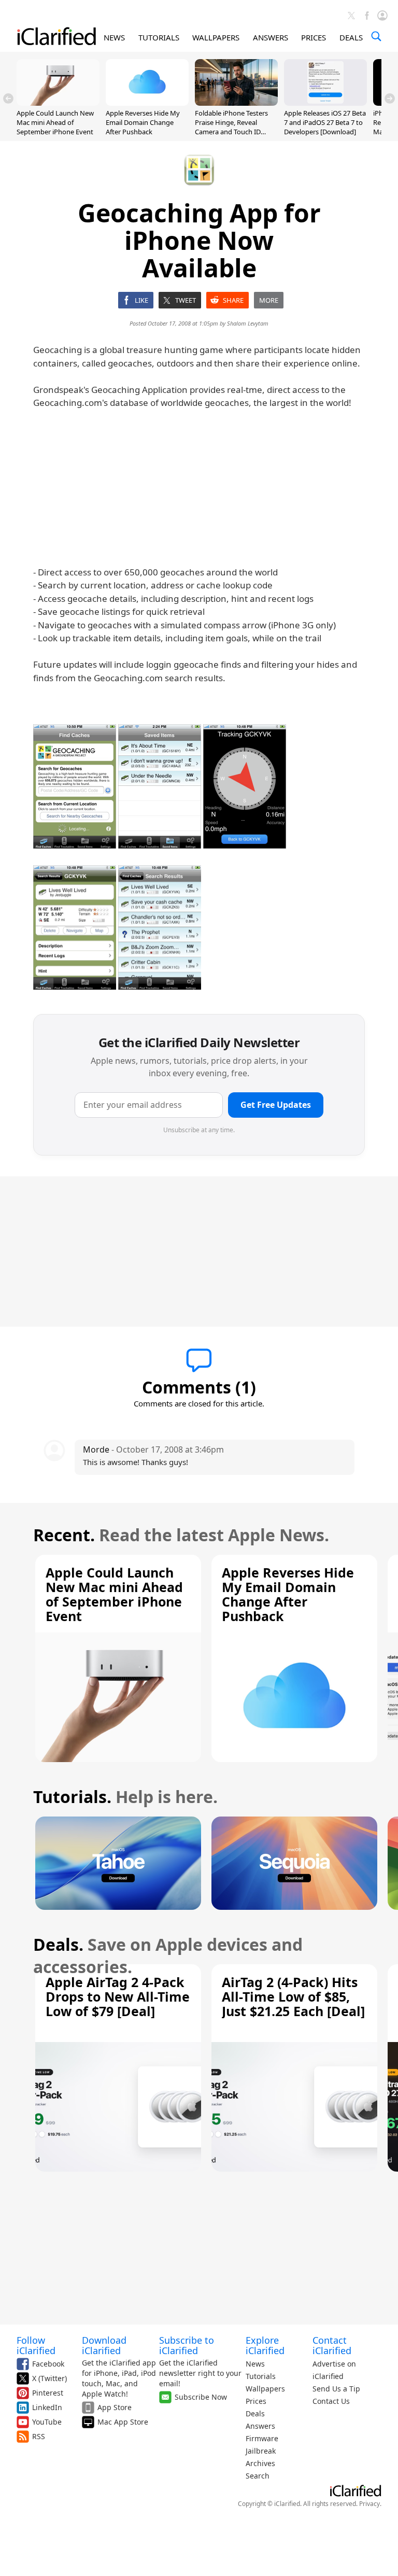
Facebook (48, 2364)
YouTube (47, 2422)
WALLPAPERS (216, 37)
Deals (255, 2413)
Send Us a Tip (336, 2389)
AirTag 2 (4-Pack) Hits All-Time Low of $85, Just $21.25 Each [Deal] (293, 1996)
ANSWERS (271, 37)
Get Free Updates (276, 1105)
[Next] (390, 98)
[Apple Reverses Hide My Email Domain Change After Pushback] (147, 103)
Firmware (262, 2438)
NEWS (114, 37)
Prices (256, 2401)
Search (258, 2476)
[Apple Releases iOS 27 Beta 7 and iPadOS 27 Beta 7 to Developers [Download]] (325, 103)
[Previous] (8, 98)
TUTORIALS (159, 37)
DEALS (351, 37)
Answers (260, 2426)
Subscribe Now (201, 2397)
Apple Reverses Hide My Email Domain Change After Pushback (143, 122)
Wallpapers (265, 2389)
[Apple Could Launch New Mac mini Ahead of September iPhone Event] (58, 103)
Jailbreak (261, 2451)
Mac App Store (123, 2422)
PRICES (314, 37)
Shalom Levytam (248, 323)
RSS (39, 2436)
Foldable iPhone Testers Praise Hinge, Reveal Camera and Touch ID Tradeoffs (231, 127)
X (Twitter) (49, 2378)
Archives (260, 2463)
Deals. (58, 1944)
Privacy (369, 2504)
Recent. (64, 1535)
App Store (115, 2407)
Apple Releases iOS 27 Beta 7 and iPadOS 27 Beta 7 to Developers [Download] (325, 122)
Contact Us (331, 2401)
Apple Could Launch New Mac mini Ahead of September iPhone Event (55, 122)
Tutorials (261, 2376)
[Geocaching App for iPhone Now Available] (75, 786)
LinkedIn (47, 2407)
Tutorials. (72, 1797)
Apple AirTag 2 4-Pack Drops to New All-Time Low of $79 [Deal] (118, 1996)
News (255, 2364)
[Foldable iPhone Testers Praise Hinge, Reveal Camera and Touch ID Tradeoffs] (236, 103)
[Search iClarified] (376, 36)
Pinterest (48, 2393)
